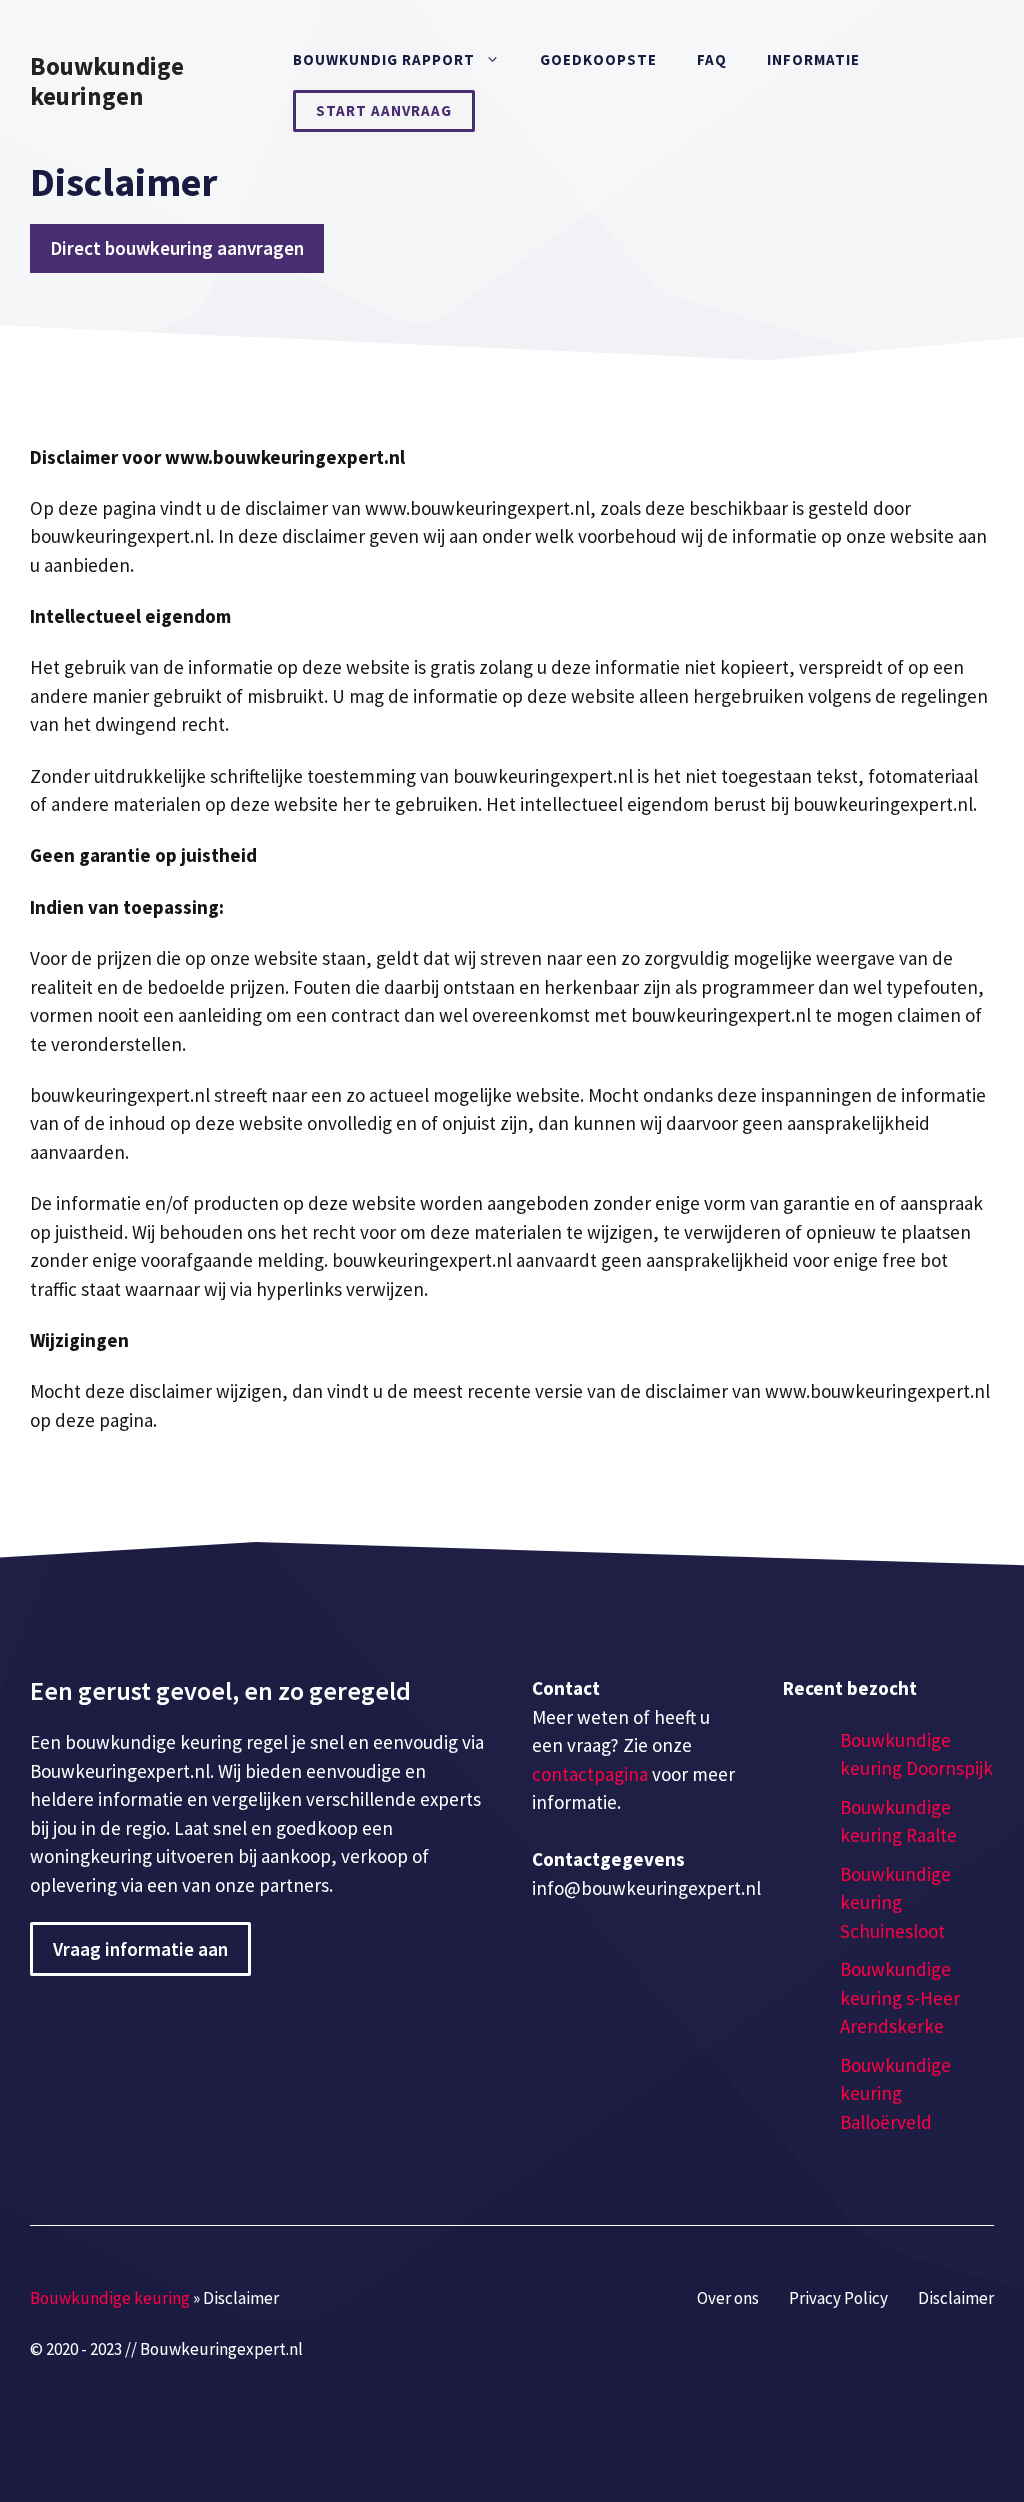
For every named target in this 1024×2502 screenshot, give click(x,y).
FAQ (712, 59)
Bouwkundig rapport (384, 59)
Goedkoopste (598, 59)
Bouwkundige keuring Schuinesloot (895, 1902)
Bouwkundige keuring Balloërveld (895, 2093)
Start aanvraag (384, 110)
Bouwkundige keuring (110, 2298)
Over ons (728, 2298)
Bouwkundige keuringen (107, 81)
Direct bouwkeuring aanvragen (177, 248)
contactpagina (590, 1774)
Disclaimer (956, 2298)
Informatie (813, 59)
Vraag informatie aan (140, 1949)
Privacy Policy (838, 2298)
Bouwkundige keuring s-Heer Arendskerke (900, 1997)
